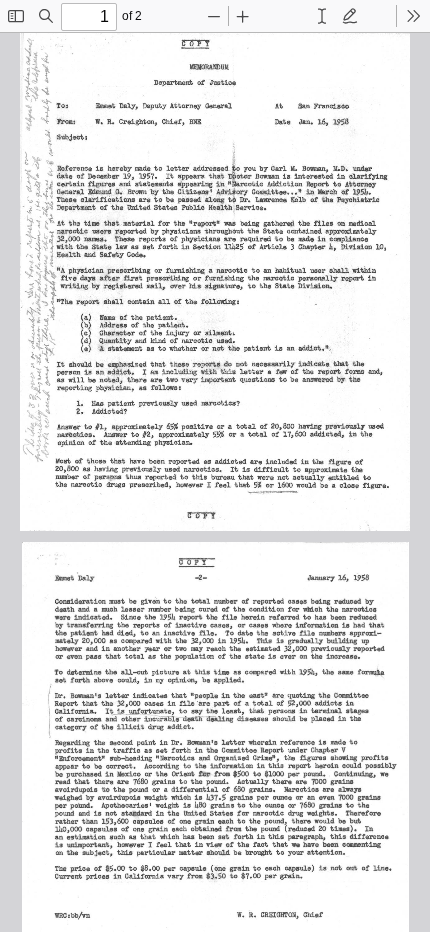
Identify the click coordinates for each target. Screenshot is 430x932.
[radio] (322, 16)
